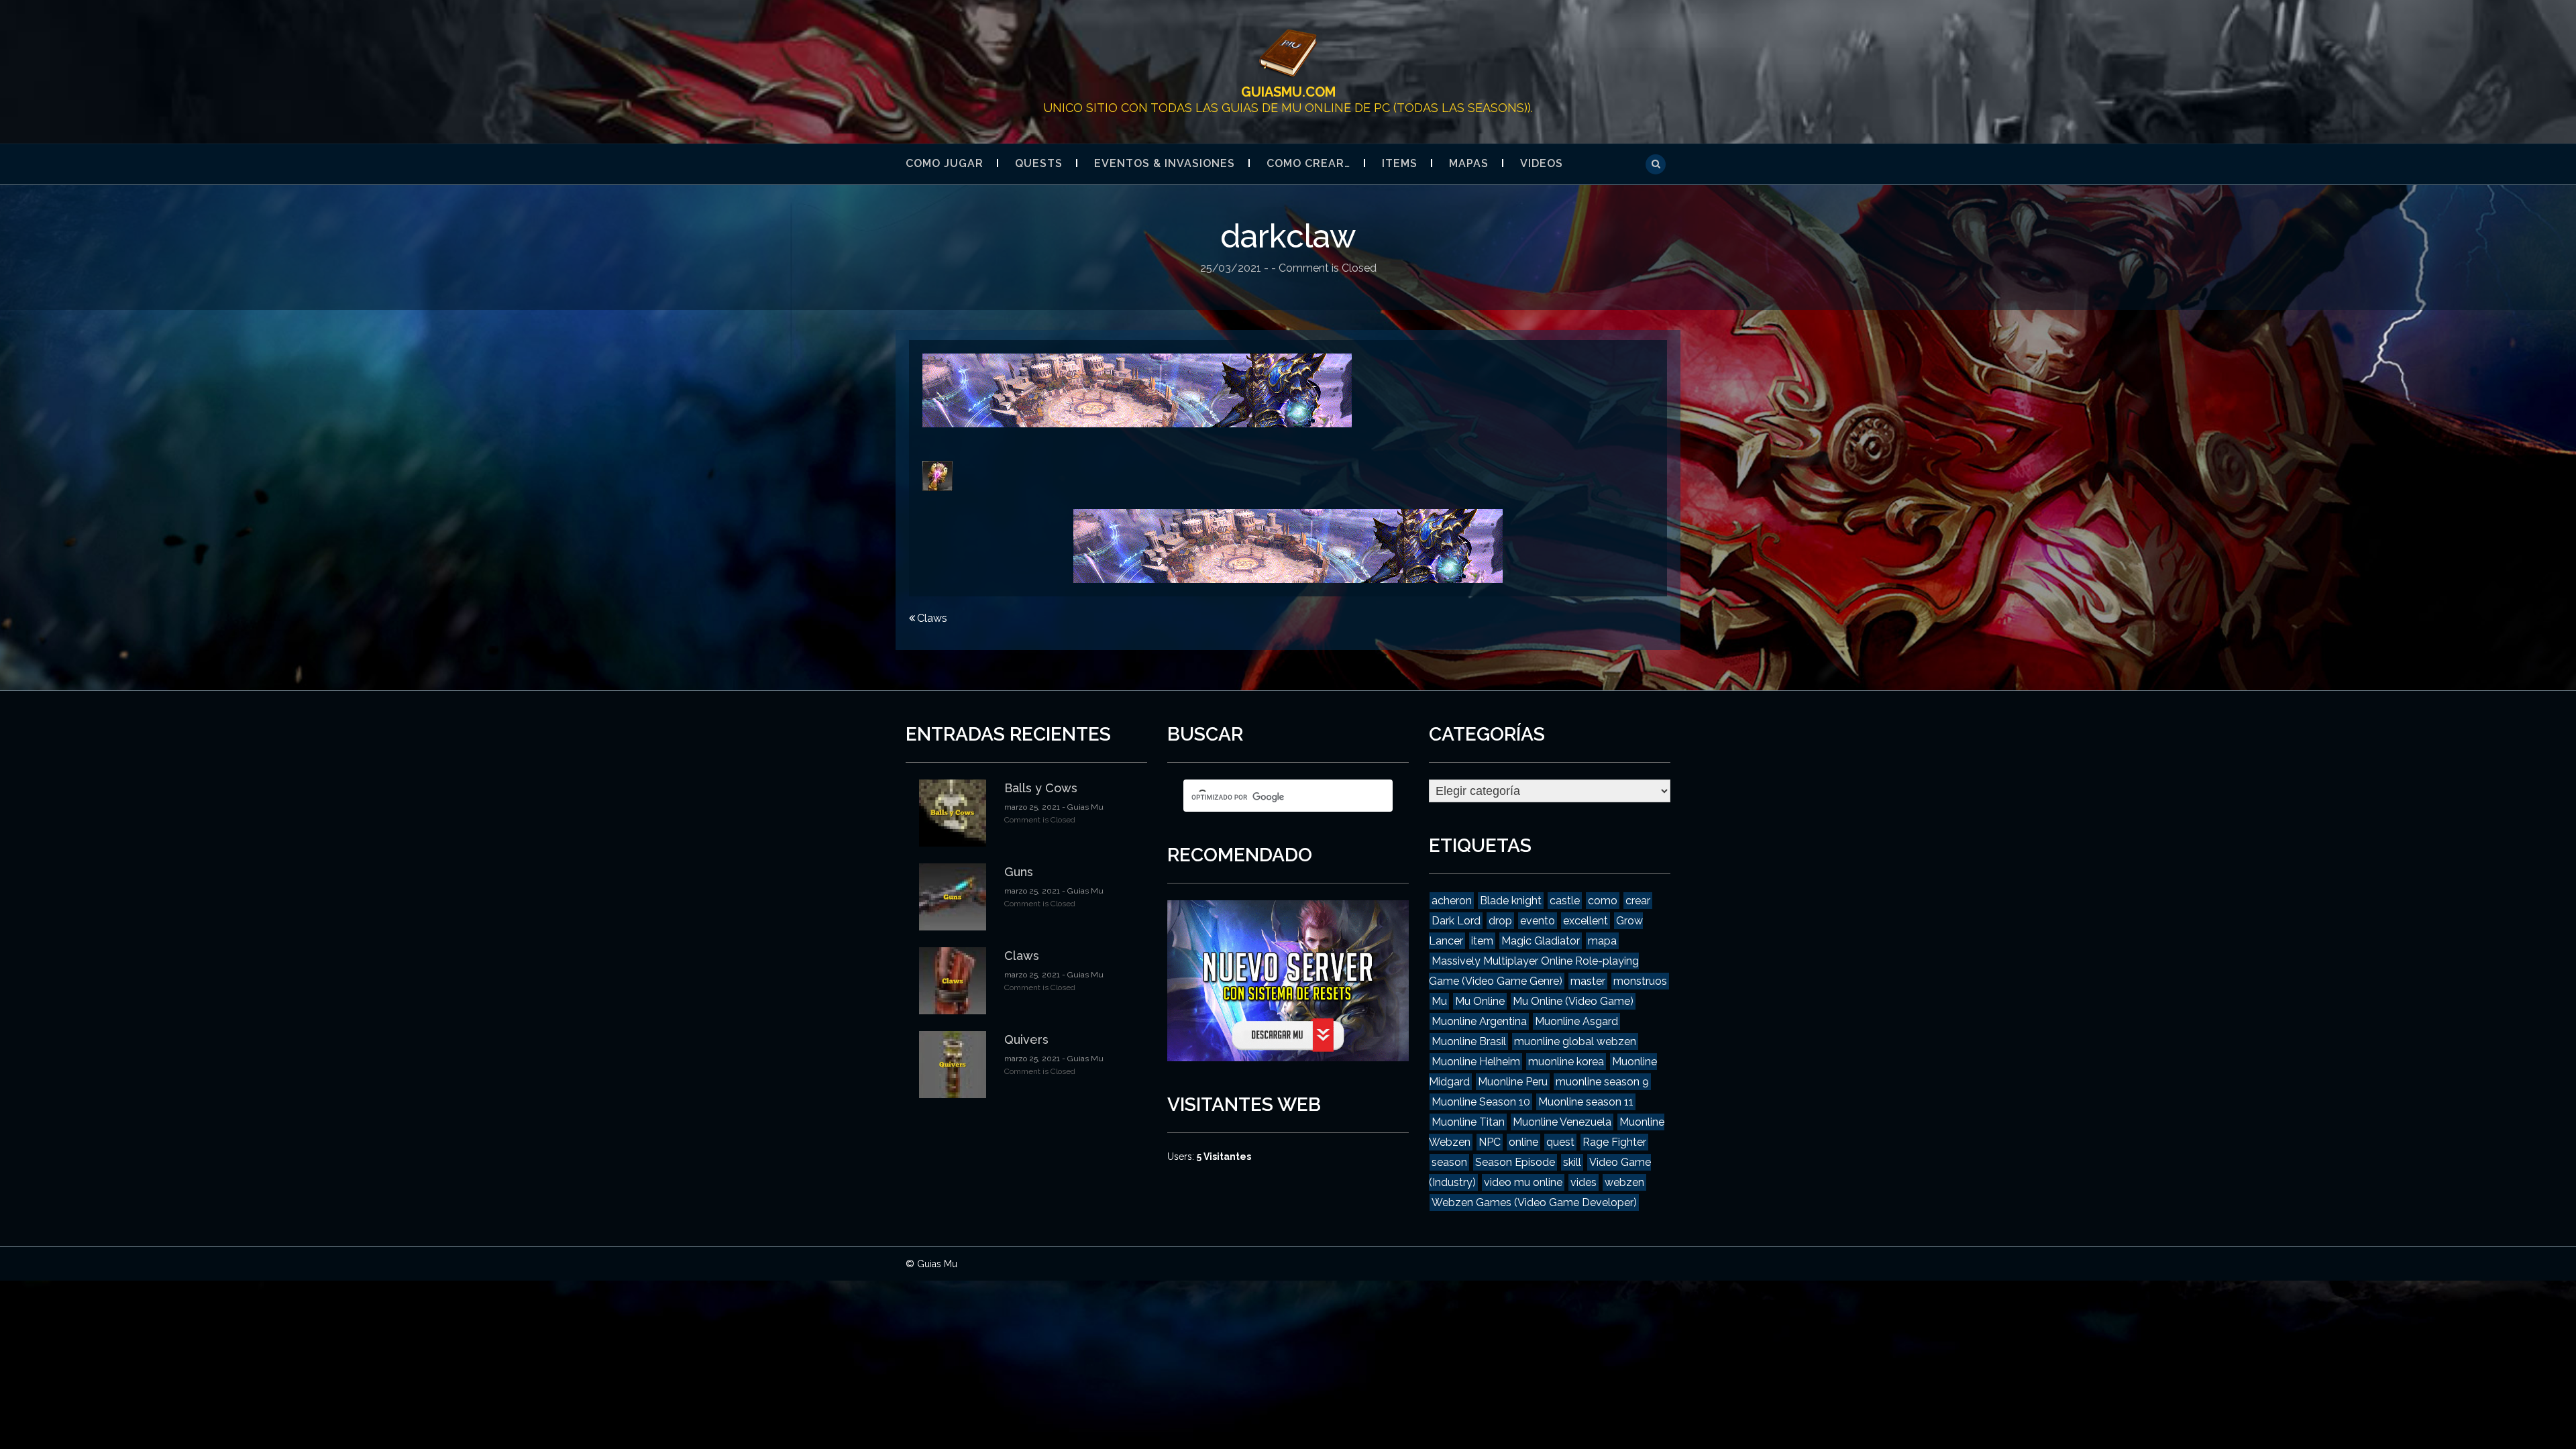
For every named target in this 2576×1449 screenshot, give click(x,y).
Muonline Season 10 (1481, 1102)
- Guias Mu (1082, 807)
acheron (1452, 901)
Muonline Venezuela (1562, 1122)
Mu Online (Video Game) (1573, 1001)
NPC (1490, 1142)
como (1603, 901)
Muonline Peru (1513, 1082)
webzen (1624, 1182)
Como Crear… (1308, 163)
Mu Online (1480, 1001)
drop (1500, 921)
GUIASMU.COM (1288, 92)
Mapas (1469, 163)
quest (1560, 1142)
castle (1565, 901)
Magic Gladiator (1541, 941)
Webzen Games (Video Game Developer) (1534, 1202)
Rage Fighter (1614, 1142)
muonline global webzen (1575, 1041)
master (1588, 981)
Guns (1019, 872)
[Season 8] (1137, 389)
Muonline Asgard (1576, 1021)
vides (1584, 1182)
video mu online (1523, 1182)
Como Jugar (945, 163)
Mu (1439, 1001)
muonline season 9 (1602, 1082)
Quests (1039, 163)
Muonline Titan (1468, 1122)
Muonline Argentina (1479, 1021)
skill (1572, 1162)
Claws (932, 618)
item (1482, 941)
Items (1400, 163)
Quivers (1026, 1039)
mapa (1602, 941)
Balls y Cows (1041, 788)
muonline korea (1566, 1062)
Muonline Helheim (1476, 1062)
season (1449, 1162)
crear (1638, 901)
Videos (1542, 163)
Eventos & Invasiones (1165, 163)
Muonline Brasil (1469, 1041)
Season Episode (1515, 1162)
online (1523, 1142)
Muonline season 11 (1586, 1102)
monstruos (1640, 981)
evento (1538, 921)
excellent (1586, 921)
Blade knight (1511, 901)
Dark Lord (1456, 921)
